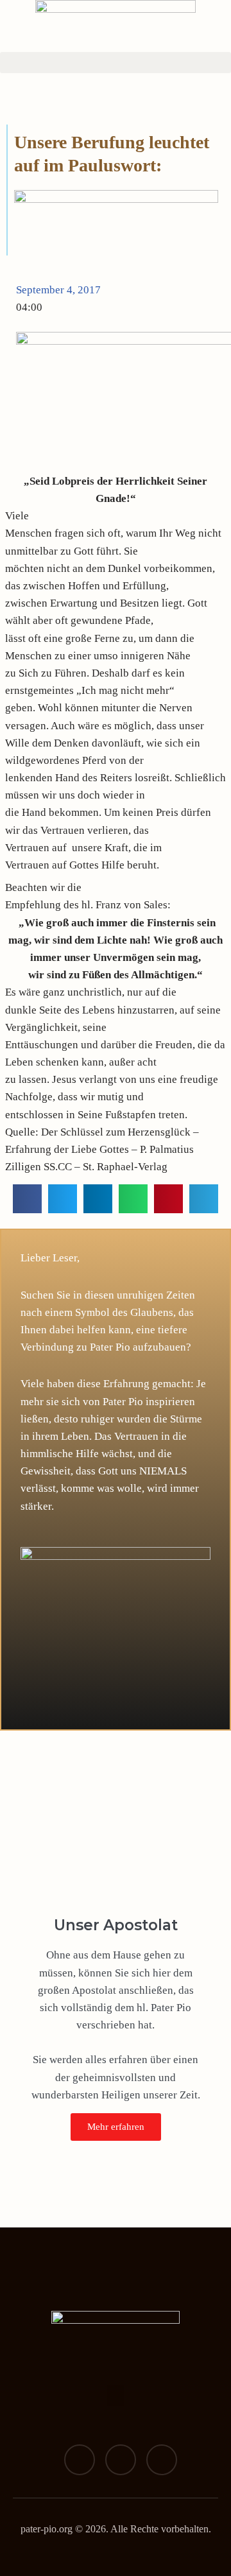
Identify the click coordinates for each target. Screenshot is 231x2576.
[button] (116, 63)
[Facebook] (80, 2460)
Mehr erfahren (116, 2127)
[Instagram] (121, 2460)
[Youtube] (162, 2460)
